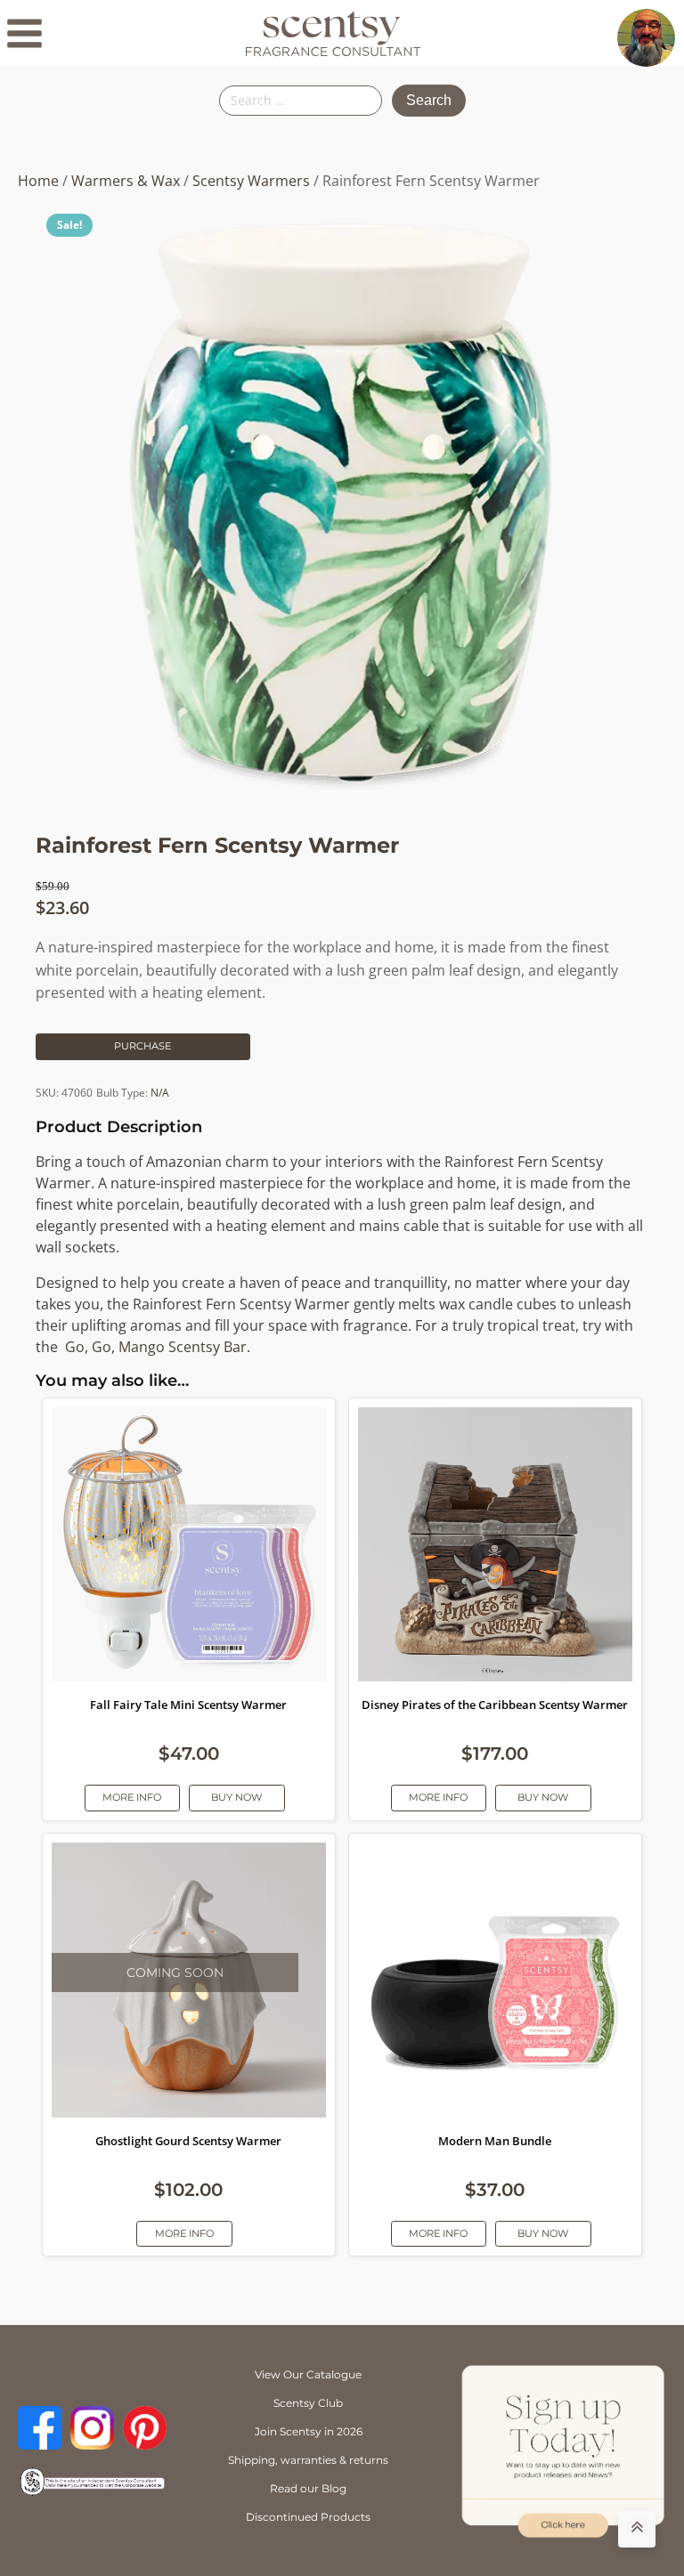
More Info (132, 1797)
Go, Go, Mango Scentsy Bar (156, 1347)
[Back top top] (637, 2529)
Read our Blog (308, 2488)
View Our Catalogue (308, 2374)
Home (38, 181)
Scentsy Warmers (251, 181)
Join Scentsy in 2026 (309, 2431)
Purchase (142, 1046)
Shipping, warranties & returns (308, 2460)
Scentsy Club (308, 2403)
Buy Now (236, 1797)
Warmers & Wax (126, 181)
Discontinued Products (308, 2517)
